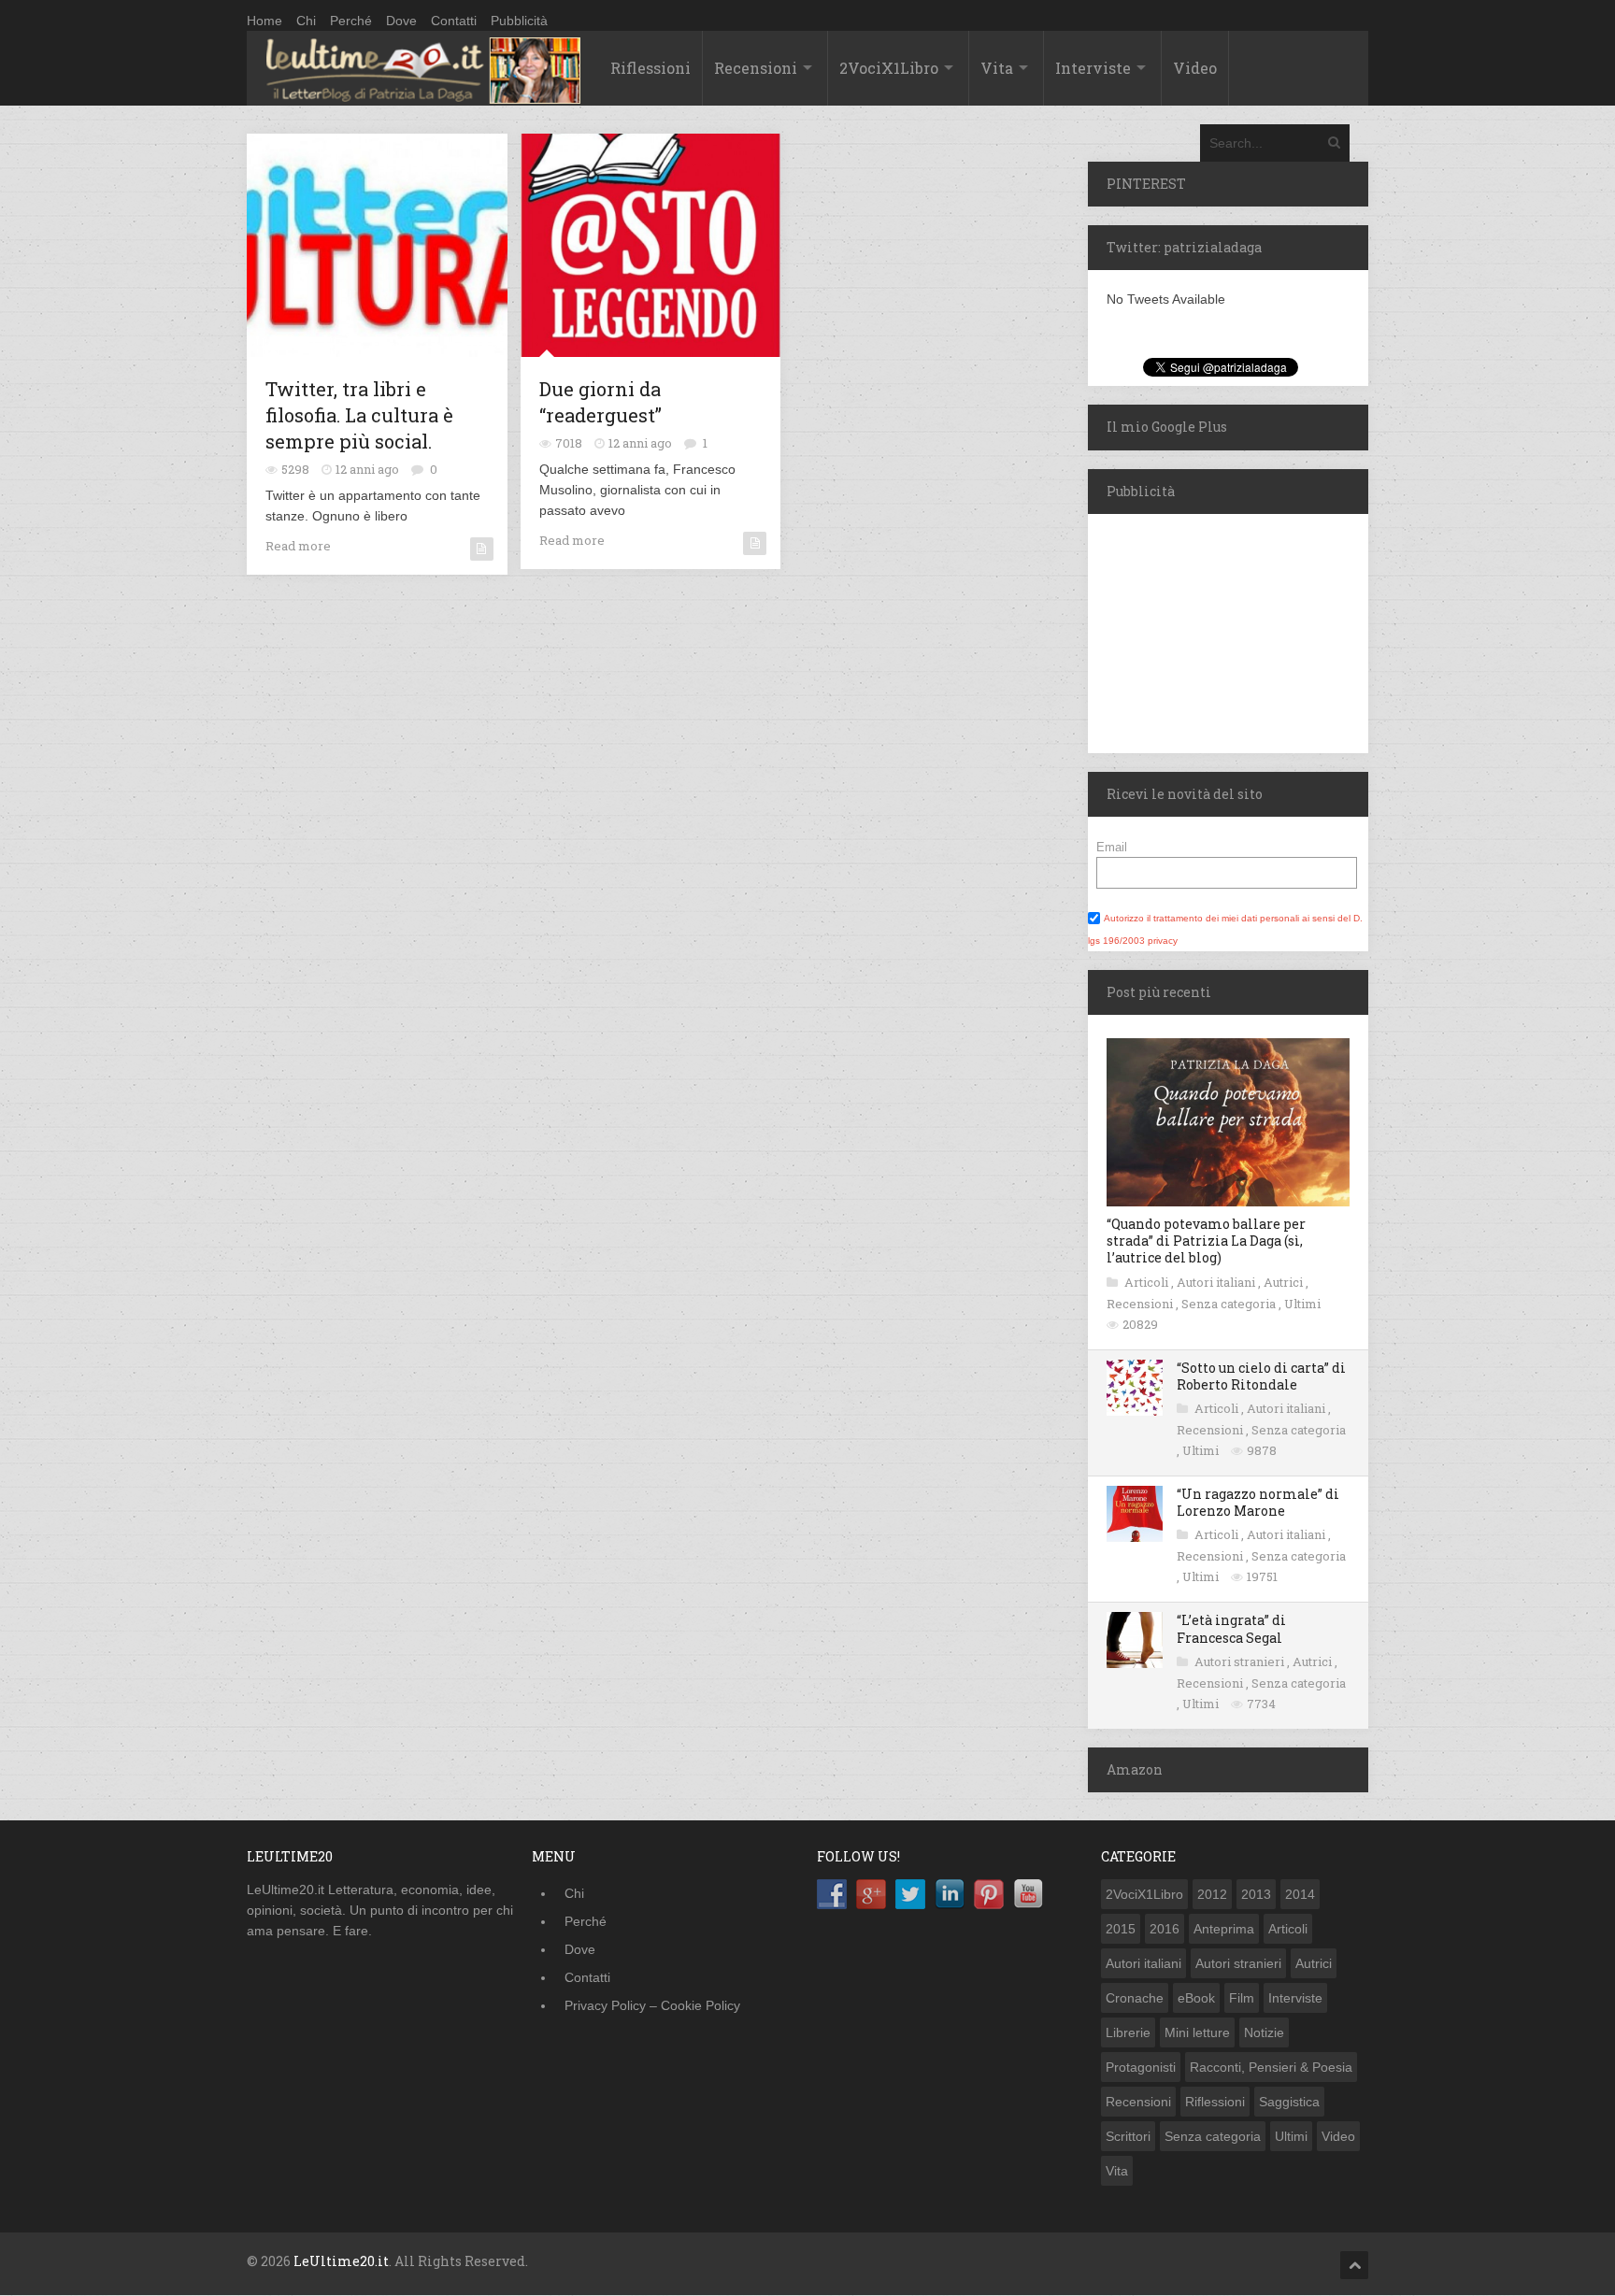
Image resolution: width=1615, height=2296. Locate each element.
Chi (306, 21)
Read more (298, 546)
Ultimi (1302, 1304)
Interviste (1093, 68)
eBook (1196, 1998)
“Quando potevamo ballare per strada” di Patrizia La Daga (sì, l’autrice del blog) (1206, 1241)
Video (1195, 68)
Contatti (454, 21)
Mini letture (1197, 2032)
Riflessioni (650, 68)
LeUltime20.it (341, 2261)
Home (264, 21)
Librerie (1128, 2032)
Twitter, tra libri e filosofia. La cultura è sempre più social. (359, 415)
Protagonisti (1141, 2067)
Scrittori (1128, 2136)
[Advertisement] (1205, 631)
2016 (1165, 1929)
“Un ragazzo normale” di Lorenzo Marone (1258, 1502)
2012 (1212, 1894)
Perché (351, 21)
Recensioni (756, 68)
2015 (1121, 1929)
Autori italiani (1217, 1282)
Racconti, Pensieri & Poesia (1271, 2067)
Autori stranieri (1241, 1661)
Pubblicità (519, 21)
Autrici (1285, 1282)
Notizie (1264, 2032)
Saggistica (1289, 2102)
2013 (1256, 1894)
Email (1112, 847)
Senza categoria (1230, 1304)
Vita (997, 68)
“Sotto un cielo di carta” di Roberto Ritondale (1261, 1376)
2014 (1300, 1894)
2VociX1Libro (889, 68)
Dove (401, 21)
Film (1242, 1998)
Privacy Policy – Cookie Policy (652, 2005)
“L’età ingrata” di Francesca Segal (1231, 1628)
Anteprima (1224, 1929)
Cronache (1135, 1998)
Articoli (1148, 1282)
